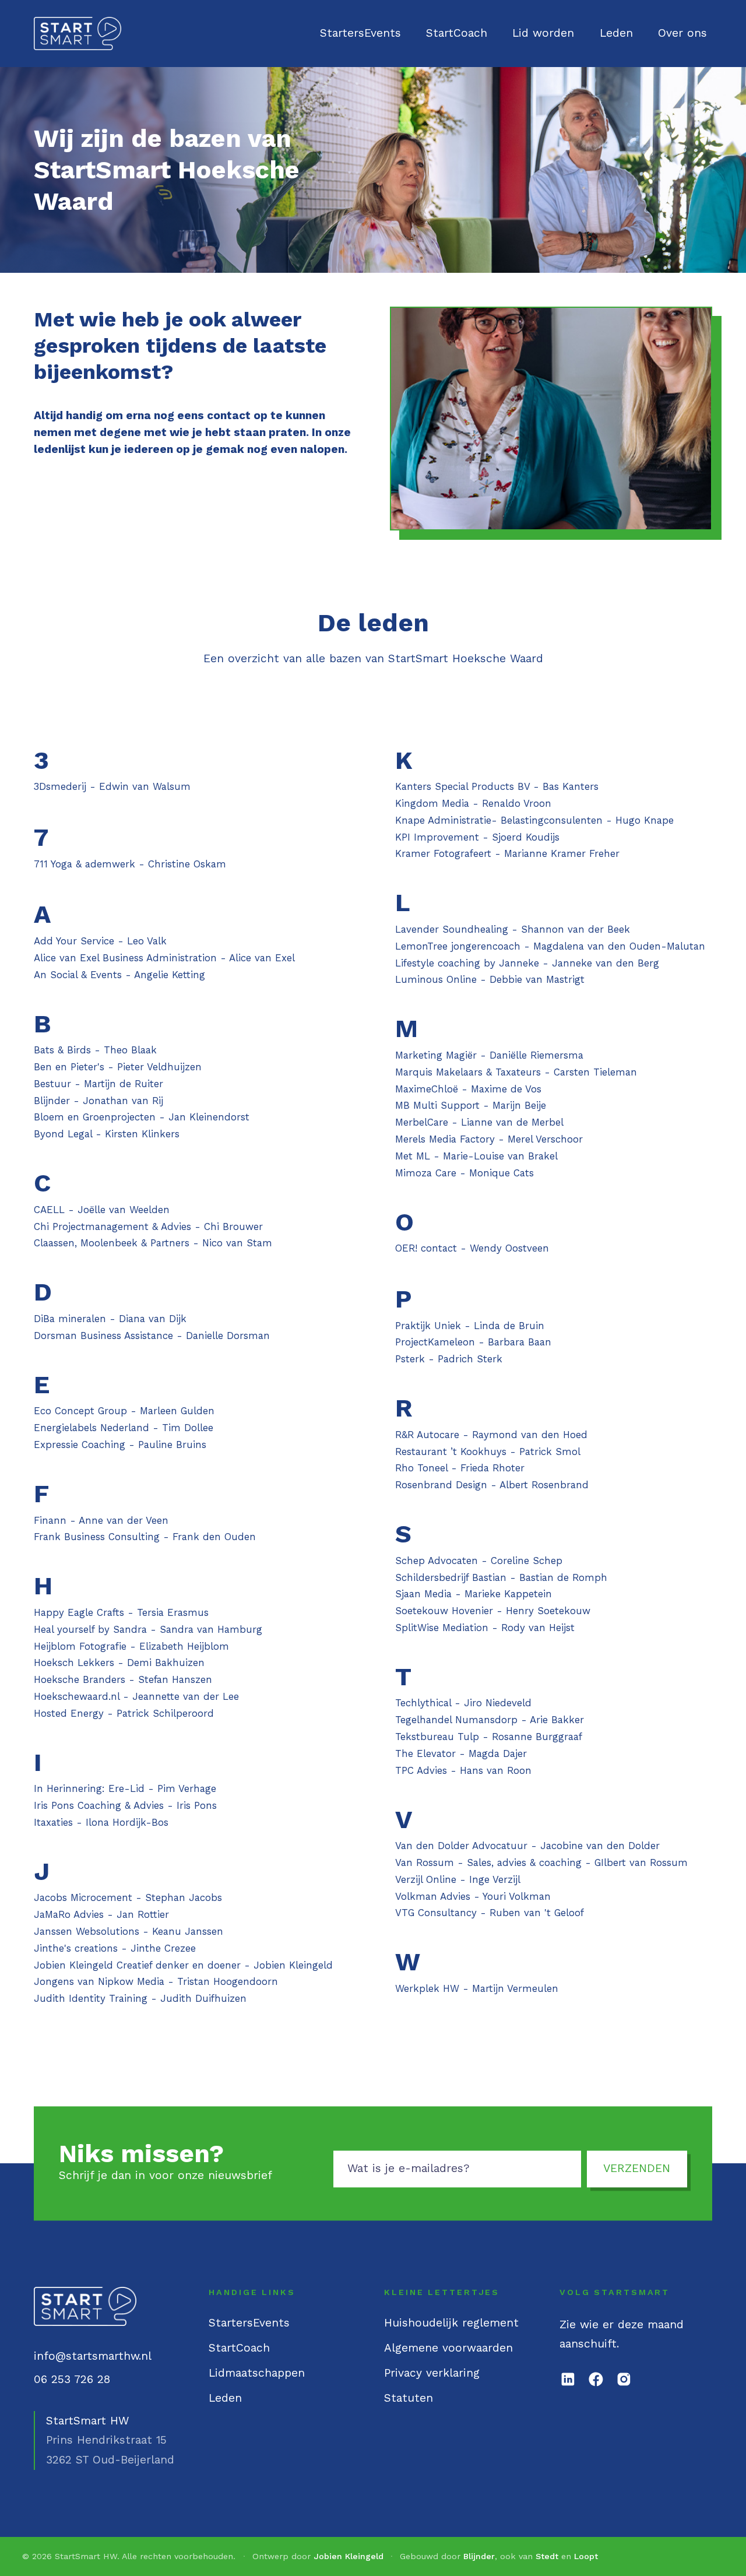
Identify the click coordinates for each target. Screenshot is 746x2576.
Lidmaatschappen (257, 2373)
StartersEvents (360, 33)
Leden (616, 33)
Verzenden (637, 2169)
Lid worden (543, 33)
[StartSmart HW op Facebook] (596, 2379)
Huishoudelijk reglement (451, 2323)
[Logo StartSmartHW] (78, 34)
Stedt (547, 2556)
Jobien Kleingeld (349, 2556)
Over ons (682, 33)
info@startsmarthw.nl (93, 2356)
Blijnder (479, 2556)
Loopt (586, 2556)
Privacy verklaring (432, 2373)
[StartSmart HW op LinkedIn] (568, 2379)
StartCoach (457, 33)
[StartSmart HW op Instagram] (624, 2379)
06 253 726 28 (72, 2379)
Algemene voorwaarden (448, 2348)
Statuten (409, 2398)
